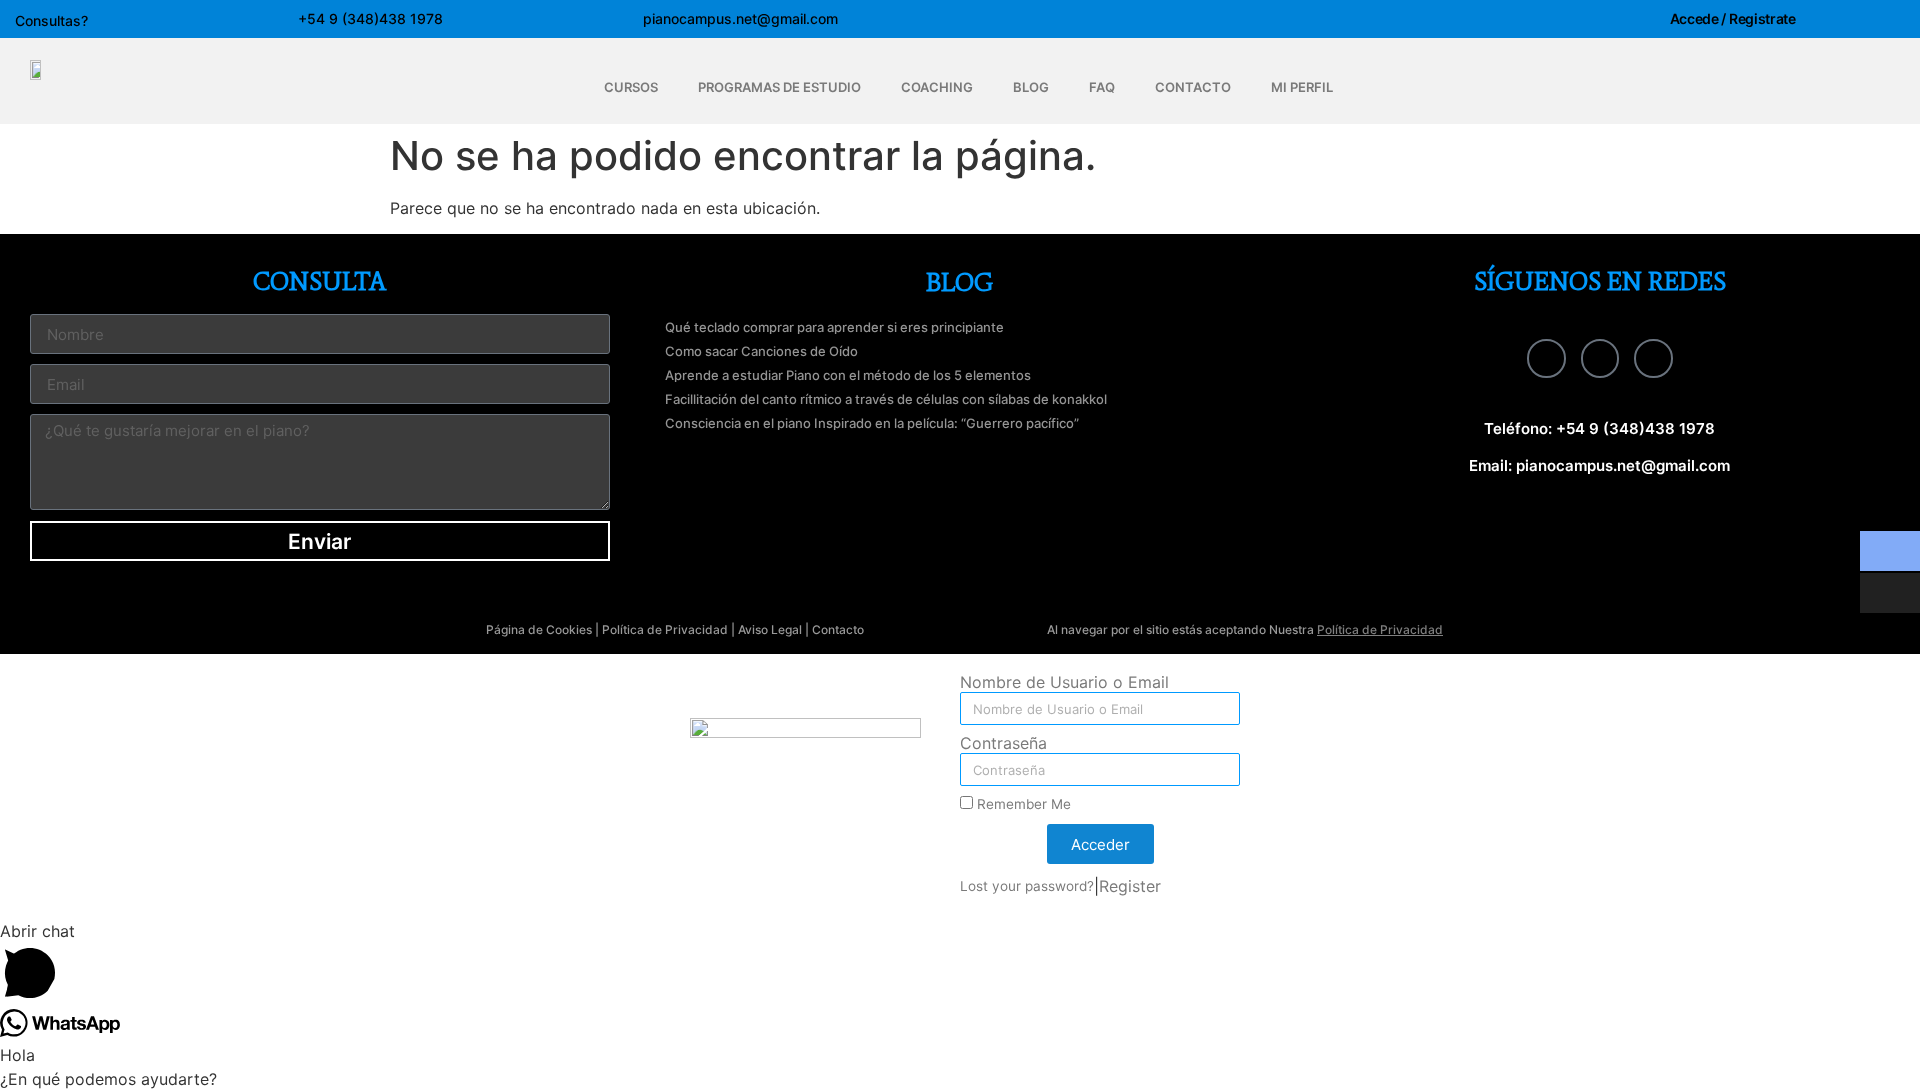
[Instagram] (1600, 358)
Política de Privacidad (665, 629)
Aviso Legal (770, 629)
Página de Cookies (539, 629)
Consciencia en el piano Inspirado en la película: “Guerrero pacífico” (872, 423)
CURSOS (631, 87)
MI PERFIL (1302, 87)
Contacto (838, 629)
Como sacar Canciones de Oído (761, 351)
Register (1130, 886)
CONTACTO (1193, 87)
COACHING (937, 87)
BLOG (1031, 87)
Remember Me (1022, 804)
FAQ (1102, 87)
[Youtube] (1653, 358)
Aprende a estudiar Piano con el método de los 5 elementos (848, 375)
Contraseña (1003, 744)
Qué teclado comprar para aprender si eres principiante (834, 327)
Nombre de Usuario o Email (1064, 683)
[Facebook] (1546, 358)
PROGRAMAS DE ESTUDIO (779, 87)
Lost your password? (1027, 886)
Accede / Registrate (1733, 18)
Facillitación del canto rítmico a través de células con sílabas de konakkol (886, 399)
